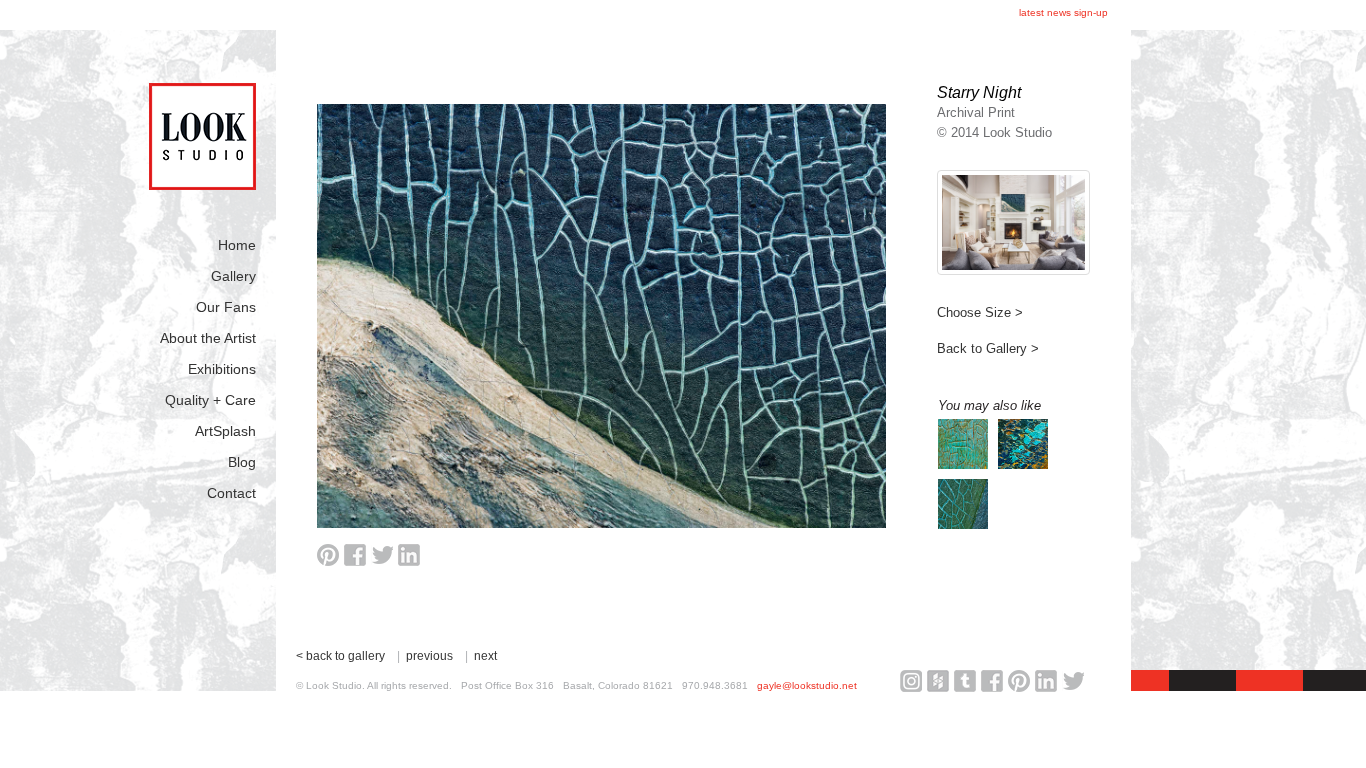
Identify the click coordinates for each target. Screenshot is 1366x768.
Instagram (911, 681)
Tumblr (965, 681)
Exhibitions (222, 369)
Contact (231, 493)
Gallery (233, 276)
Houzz (938, 681)
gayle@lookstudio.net (807, 685)
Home (237, 245)
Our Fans (226, 307)
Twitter (1073, 681)
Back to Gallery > (988, 348)
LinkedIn (1046, 681)
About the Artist (208, 338)
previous (429, 656)
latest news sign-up (1063, 12)
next (485, 656)
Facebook (992, 681)
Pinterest (1019, 681)
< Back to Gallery (340, 656)
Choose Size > (980, 312)
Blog (242, 462)
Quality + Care (210, 400)
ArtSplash (225, 431)
